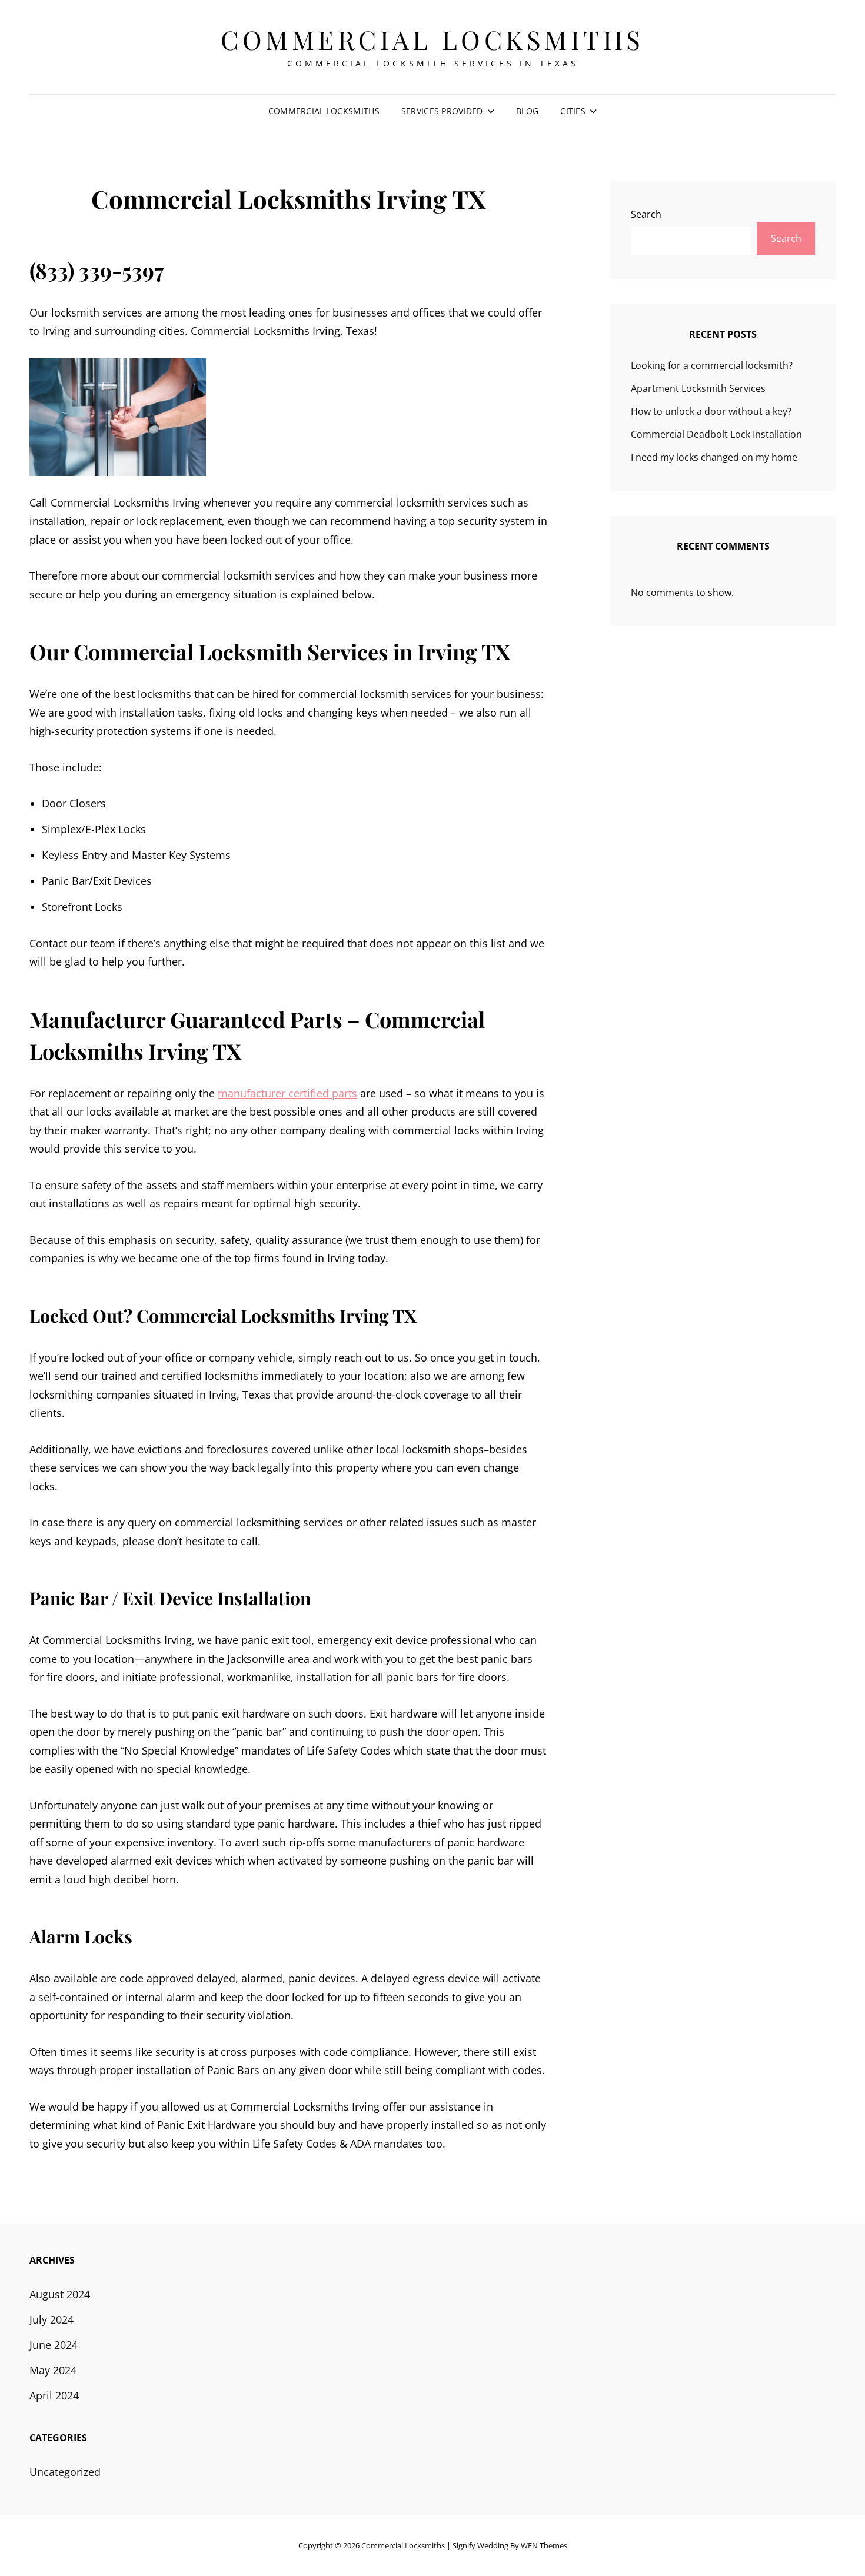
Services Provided (442, 111)
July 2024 (51, 2319)
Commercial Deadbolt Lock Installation (716, 434)
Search (646, 214)
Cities (573, 111)
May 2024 (53, 2370)
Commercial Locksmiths (432, 39)
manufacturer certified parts (287, 1093)
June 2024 (54, 2345)
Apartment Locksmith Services (698, 388)
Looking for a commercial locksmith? (712, 365)
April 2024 (54, 2395)
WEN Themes (544, 2545)
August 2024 (60, 2294)
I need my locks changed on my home (714, 457)
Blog (527, 111)
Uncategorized (65, 2472)
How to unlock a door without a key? (711, 411)
